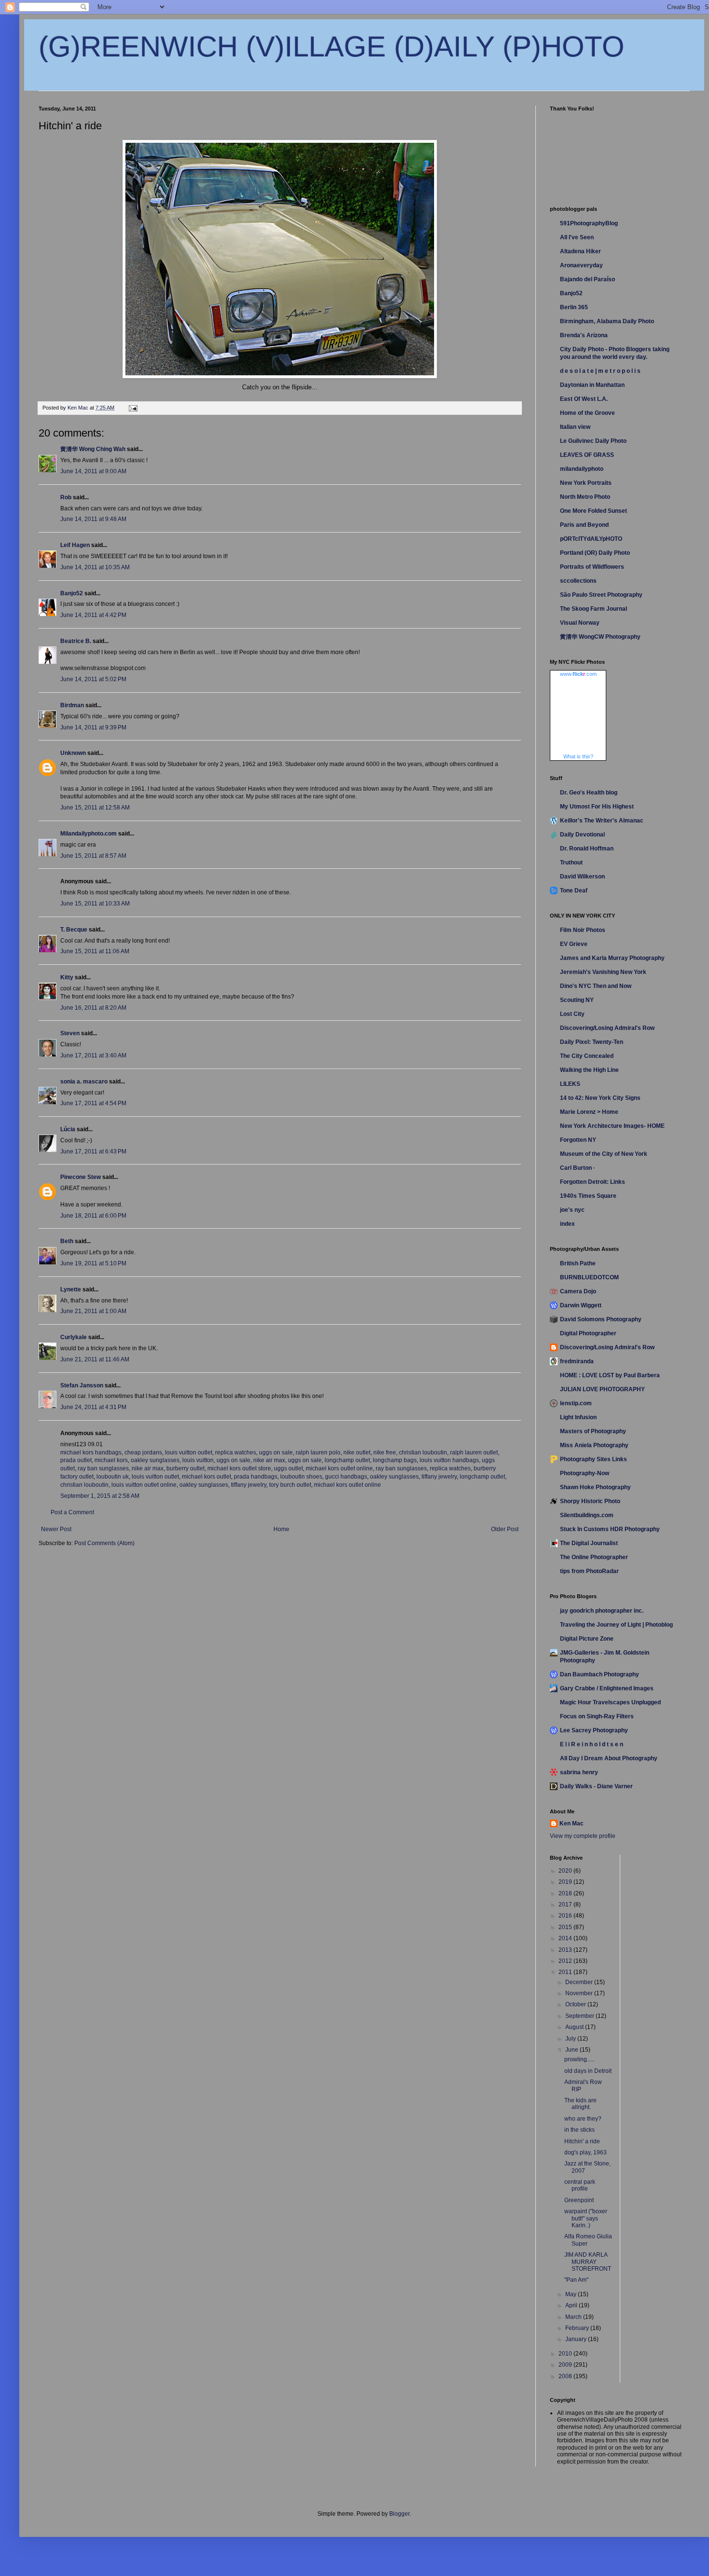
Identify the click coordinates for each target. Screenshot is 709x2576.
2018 (566, 1893)
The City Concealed (587, 1056)
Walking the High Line (589, 1070)
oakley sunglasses (155, 1460)
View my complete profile (583, 1836)
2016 (566, 1916)
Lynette (71, 1289)
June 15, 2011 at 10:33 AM (95, 904)
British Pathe (578, 1263)
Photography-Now (585, 1473)
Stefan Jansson (82, 1385)
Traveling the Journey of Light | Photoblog (616, 1625)
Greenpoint (579, 2200)
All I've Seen (577, 237)
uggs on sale (276, 1452)
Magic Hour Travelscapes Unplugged (610, 1702)
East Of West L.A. (584, 399)
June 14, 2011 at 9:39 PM (93, 727)
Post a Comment (72, 1512)
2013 (566, 1950)
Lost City (572, 1014)
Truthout (571, 863)
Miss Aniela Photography (594, 1445)
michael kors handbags (91, 1452)
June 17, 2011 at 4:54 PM (93, 1103)
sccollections (578, 581)
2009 (566, 2365)
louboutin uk (113, 1477)
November (580, 1993)
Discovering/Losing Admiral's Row (607, 1028)
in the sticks (579, 2130)
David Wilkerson (582, 877)
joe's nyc (572, 1210)
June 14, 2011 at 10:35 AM (95, 567)
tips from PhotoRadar (589, 1571)
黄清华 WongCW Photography (600, 637)
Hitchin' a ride (582, 2141)
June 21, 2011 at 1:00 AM (93, 1311)
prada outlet (76, 1460)
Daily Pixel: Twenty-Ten (592, 1042)
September (580, 2016)
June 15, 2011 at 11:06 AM (95, 951)
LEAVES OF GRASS (587, 455)
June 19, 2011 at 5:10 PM (93, 1263)
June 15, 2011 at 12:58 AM (95, 808)
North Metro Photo (585, 497)
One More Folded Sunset (593, 511)
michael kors (111, 1460)
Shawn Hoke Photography (595, 1487)
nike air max (269, 1460)
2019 (566, 1882)
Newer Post (56, 1529)
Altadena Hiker (580, 251)
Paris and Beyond (584, 525)
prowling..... (579, 2059)
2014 (566, 1938)
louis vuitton (198, 1460)
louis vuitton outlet (189, 1452)
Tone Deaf (574, 891)
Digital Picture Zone (587, 1639)
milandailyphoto (582, 469)
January (577, 2339)
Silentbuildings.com (587, 1515)
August (575, 2027)
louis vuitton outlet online (144, 1485)
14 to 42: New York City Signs (600, 1098)
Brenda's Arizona (584, 335)
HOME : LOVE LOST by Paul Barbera (610, 1375)
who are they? (583, 2119)
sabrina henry (579, 1772)
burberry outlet (185, 1468)
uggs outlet (288, 1468)
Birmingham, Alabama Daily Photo (607, 321)
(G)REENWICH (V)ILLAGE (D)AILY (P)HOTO (332, 47)
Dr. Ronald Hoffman (587, 849)
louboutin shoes (301, 1477)
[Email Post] (133, 408)
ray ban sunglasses (103, 1468)
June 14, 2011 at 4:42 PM (93, 615)
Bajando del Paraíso (587, 279)
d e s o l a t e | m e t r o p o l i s (600, 371)
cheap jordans (143, 1452)
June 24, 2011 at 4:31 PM (93, 1407)
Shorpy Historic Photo (590, 1501)
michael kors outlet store (239, 1468)
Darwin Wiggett (581, 1305)
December (580, 1982)
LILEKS (570, 1084)
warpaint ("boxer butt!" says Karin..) (586, 2218)
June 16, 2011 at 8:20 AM (93, 1008)
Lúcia (68, 1129)
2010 (566, 2354)
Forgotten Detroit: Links (593, 1182)
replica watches (236, 1452)
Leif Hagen (75, 545)
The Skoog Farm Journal (593, 609)
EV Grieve (574, 944)
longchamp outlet (347, 1460)
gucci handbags (346, 1477)
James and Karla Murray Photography (612, 958)
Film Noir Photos (583, 930)
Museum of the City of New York (604, 1154)
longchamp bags (395, 1460)
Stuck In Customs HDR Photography (610, 1529)
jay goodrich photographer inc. (602, 1611)
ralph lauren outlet (474, 1452)
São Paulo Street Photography (601, 595)
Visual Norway (580, 623)
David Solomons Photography (601, 1319)
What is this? (578, 756)
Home (281, 1529)
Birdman (72, 705)
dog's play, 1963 (586, 2152)
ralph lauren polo (318, 1452)
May (572, 2294)
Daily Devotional (582, 835)
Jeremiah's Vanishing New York (603, 972)
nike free (385, 1452)
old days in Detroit (588, 2071)
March (574, 2317)
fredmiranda (577, 1361)
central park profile (580, 2185)
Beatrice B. (76, 641)
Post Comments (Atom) (104, 1543)
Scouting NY (577, 1000)
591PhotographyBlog (589, 223)
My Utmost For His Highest (597, 807)
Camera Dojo (578, 1291)
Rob (66, 497)
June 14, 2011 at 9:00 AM (93, 471)
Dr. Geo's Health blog (589, 793)
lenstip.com (576, 1403)
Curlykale (74, 1337)
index (567, 1224)
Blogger (399, 2514)
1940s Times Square (588, 1196)
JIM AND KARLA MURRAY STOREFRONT (588, 2262)
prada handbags (256, 1477)
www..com (578, 674)
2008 (566, 2376)
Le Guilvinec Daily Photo (593, 441)
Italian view (575, 427)
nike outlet (357, 1452)
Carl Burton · (578, 1168)
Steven (70, 1033)
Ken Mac (572, 1823)
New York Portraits (586, 483)
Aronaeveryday (581, 265)
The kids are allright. (580, 2104)
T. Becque (74, 930)
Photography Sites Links (593, 1459)
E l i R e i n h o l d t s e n (592, 1744)
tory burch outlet (290, 1485)
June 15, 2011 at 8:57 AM (93, 856)
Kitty (67, 977)
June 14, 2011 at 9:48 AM (93, 519)
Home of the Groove (587, 413)
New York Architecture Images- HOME (612, 1126)
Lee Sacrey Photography (594, 1730)
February (578, 2328)
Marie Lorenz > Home (589, 1112)
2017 (566, 1905)
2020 (566, 1871)
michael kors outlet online (339, 1468)
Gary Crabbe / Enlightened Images (607, 1688)
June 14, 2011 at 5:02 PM (93, 679)
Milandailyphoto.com (89, 834)
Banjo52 (72, 593)
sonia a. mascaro (84, 1082)
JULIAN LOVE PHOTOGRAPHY (602, 1389)
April (572, 2305)
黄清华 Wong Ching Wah (93, 449)
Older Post (505, 1529)
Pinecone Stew (81, 1177)
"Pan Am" (576, 2280)
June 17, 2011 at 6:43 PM (93, 1151)
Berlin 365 (574, 307)
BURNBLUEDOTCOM (589, 1277)
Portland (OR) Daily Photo (595, 553)
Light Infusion (578, 1417)
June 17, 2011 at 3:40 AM (93, 1055)
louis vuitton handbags (449, 1460)
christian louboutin (423, 1452)
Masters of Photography (593, 1431)
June (573, 2050)
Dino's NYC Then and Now (596, 986)
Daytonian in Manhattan (592, 385)
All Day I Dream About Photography (609, 1758)
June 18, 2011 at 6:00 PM (93, 1216)
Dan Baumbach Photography (600, 1674)
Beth (67, 1241)
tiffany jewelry (439, 1477)
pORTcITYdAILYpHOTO (591, 539)
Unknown (73, 753)
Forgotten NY (578, 1140)
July (571, 2039)
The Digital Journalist (589, 1543)
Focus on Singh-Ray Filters (597, 1716)
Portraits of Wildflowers (592, 567)
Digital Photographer (588, 1333)
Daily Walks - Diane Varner (596, 1786)
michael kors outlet (206, 1477)
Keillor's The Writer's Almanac (602, 821)
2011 (566, 1972)
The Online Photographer (594, 1557)
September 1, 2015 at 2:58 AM (100, 1496)
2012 (566, 1961)
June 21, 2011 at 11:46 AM (95, 1359)
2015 (566, 1927)
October (576, 2004)
